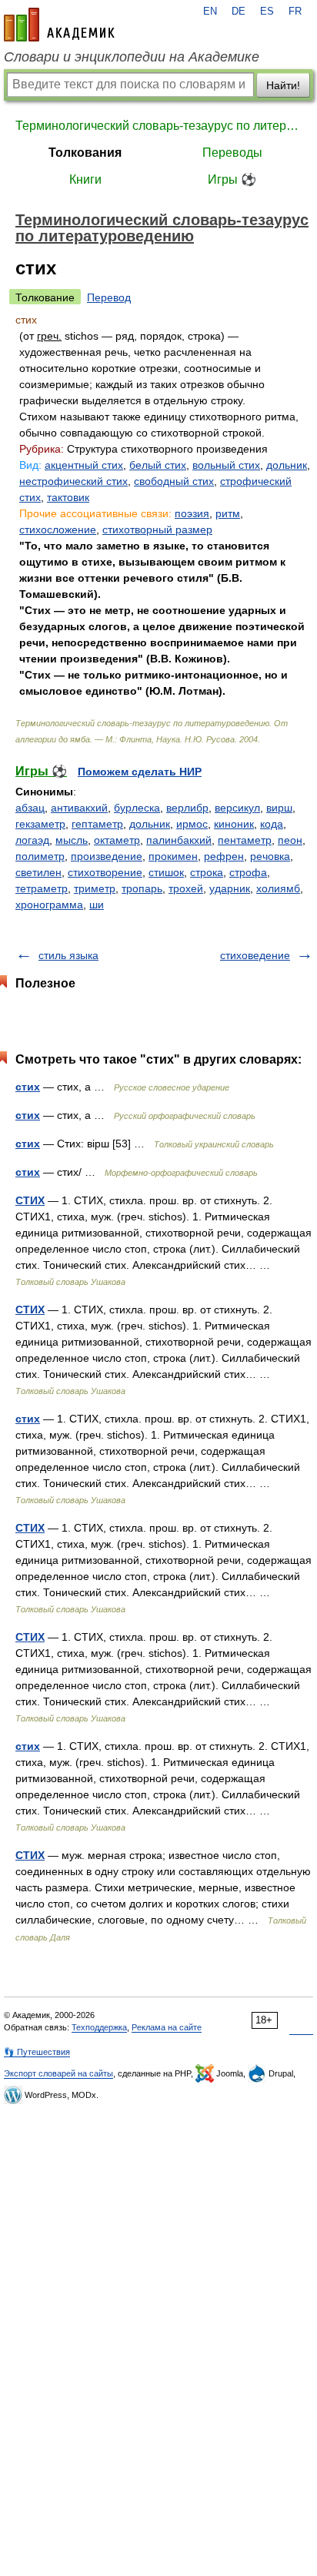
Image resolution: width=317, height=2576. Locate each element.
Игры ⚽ (232, 179)
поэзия (192, 513)
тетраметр (42, 888)
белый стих (158, 465)
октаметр (117, 840)
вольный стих (226, 465)
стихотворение (105, 872)
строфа (248, 872)
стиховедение (255, 955)
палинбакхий (179, 840)
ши (97, 905)
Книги (85, 179)
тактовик (68, 497)
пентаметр (245, 840)
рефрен (224, 856)
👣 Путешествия (37, 2052)
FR (295, 12)
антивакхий (79, 808)
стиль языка (68, 955)
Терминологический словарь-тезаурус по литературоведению (158, 126)
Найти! (283, 85)
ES (267, 12)
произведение (107, 856)
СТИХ (30, 1200)
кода (272, 824)
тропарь (142, 888)
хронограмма (49, 905)
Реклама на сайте (167, 2027)
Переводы (232, 153)
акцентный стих (84, 465)
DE (239, 12)
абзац (30, 808)
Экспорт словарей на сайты (58, 2073)
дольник (287, 465)
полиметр (40, 856)
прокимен (173, 856)
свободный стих (174, 481)
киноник (234, 824)
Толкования (85, 153)
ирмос (192, 824)
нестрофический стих (73, 481)
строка (207, 872)
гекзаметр (40, 824)
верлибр (187, 808)
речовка (270, 856)
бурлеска (137, 808)
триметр (95, 888)
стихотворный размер (157, 529)
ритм (228, 513)
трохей (186, 888)
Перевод (109, 297)
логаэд (32, 840)
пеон (290, 840)
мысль (72, 840)
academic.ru (59, 25)
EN (210, 12)
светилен (38, 872)
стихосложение (58, 529)
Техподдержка (99, 2027)
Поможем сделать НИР (140, 772)
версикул (237, 808)
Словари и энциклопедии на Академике (132, 57)
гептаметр (97, 824)
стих (28, 1087)
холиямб (278, 888)
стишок (166, 872)
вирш (279, 808)
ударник (230, 888)
